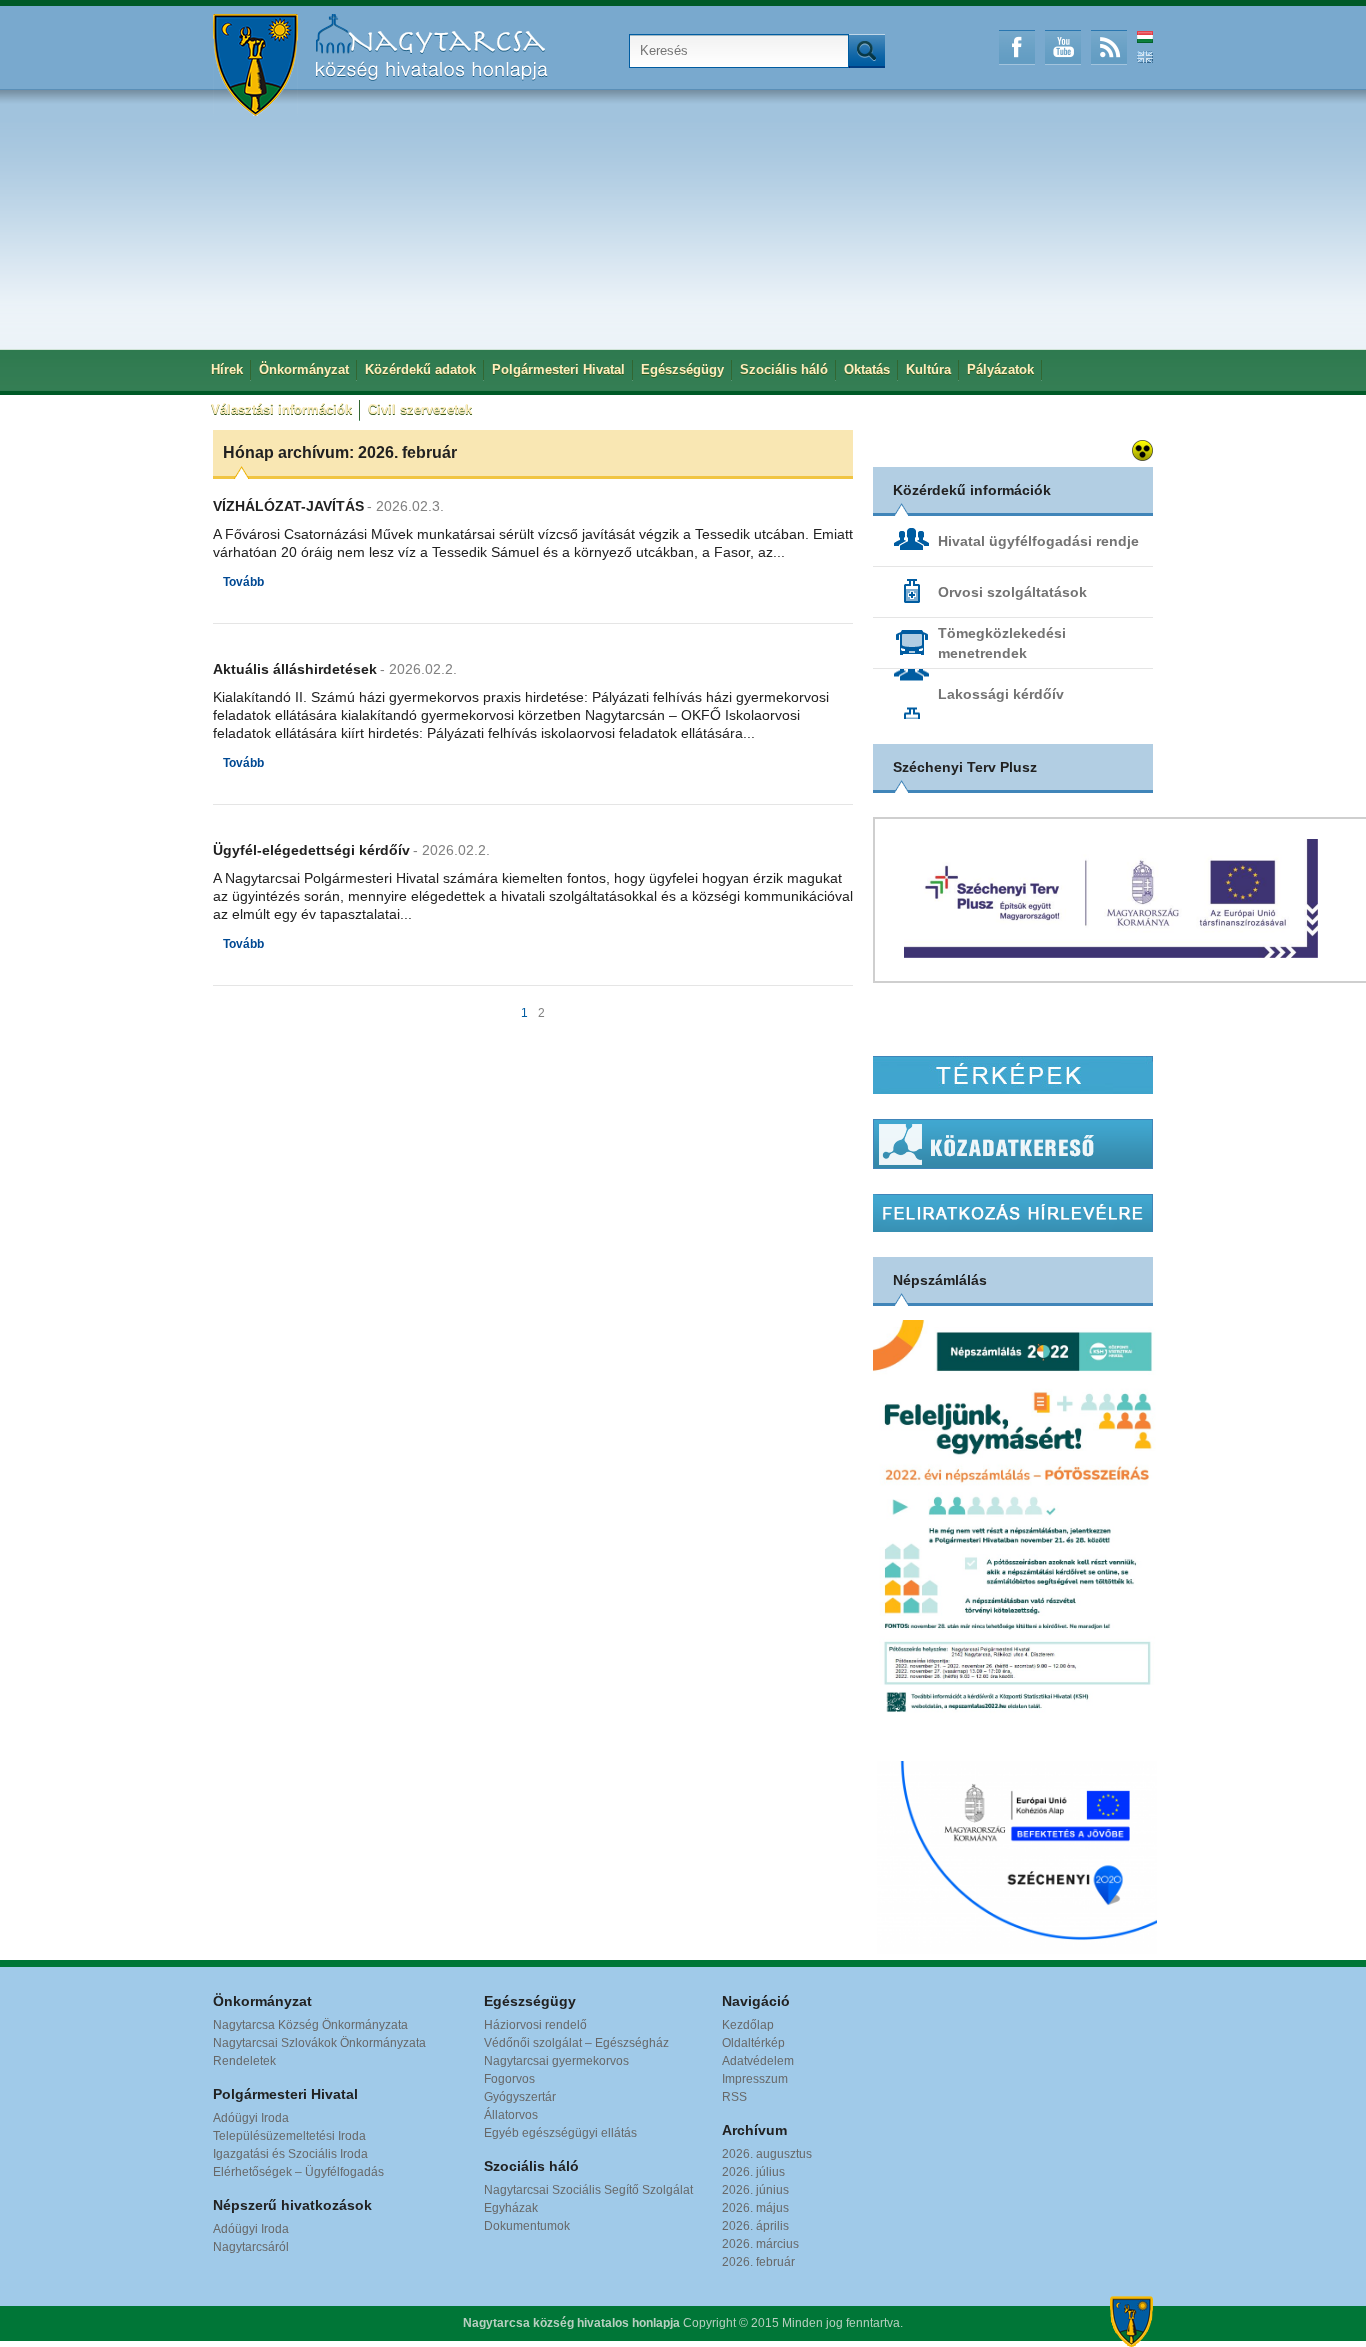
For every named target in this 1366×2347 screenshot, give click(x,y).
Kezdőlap (748, 2025)
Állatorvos (511, 2115)
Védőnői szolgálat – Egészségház (576, 2043)
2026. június (755, 2190)
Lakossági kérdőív (1001, 694)
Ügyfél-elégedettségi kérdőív (311, 850)
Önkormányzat (304, 369)
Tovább (243, 582)
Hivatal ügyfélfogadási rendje (1038, 541)
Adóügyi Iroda (251, 2118)
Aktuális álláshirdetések (295, 669)
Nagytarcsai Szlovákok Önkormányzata (319, 2043)
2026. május (755, 2208)
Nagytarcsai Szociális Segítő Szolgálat (588, 2190)
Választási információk (281, 409)
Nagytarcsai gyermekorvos (556, 2061)
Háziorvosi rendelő (535, 2025)
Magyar (1145, 37)
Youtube (1063, 47)
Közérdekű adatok (420, 369)
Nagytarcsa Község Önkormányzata (310, 2025)
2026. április (755, 2226)
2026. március (760, 2244)
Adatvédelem (758, 2061)
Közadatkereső (1013, 1144)
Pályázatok (1000, 369)
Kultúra (928, 369)
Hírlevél (1013, 1213)
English (1145, 57)
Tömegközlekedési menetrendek (1002, 643)
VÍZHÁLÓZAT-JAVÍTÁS (288, 506)
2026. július (753, 2172)
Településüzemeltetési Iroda (289, 2136)
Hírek (227, 369)
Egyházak (511, 2208)
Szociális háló (784, 369)
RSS (1109, 47)
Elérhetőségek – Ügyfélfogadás (298, 2172)
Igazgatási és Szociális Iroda (290, 2154)
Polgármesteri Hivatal (558, 369)
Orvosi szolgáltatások (1012, 592)
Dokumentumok (527, 2226)
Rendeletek (244, 2061)
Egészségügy (682, 369)
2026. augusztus (767, 2154)
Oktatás (867, 369)
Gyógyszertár (520, 2097)
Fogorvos (509, 2079)
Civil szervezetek (420, 409)
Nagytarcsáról (251, 2247)
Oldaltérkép (753, 2043)
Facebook (1017, 47)
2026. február (758, 2262)
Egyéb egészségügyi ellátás (560, 2133)
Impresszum (755, 2079)
